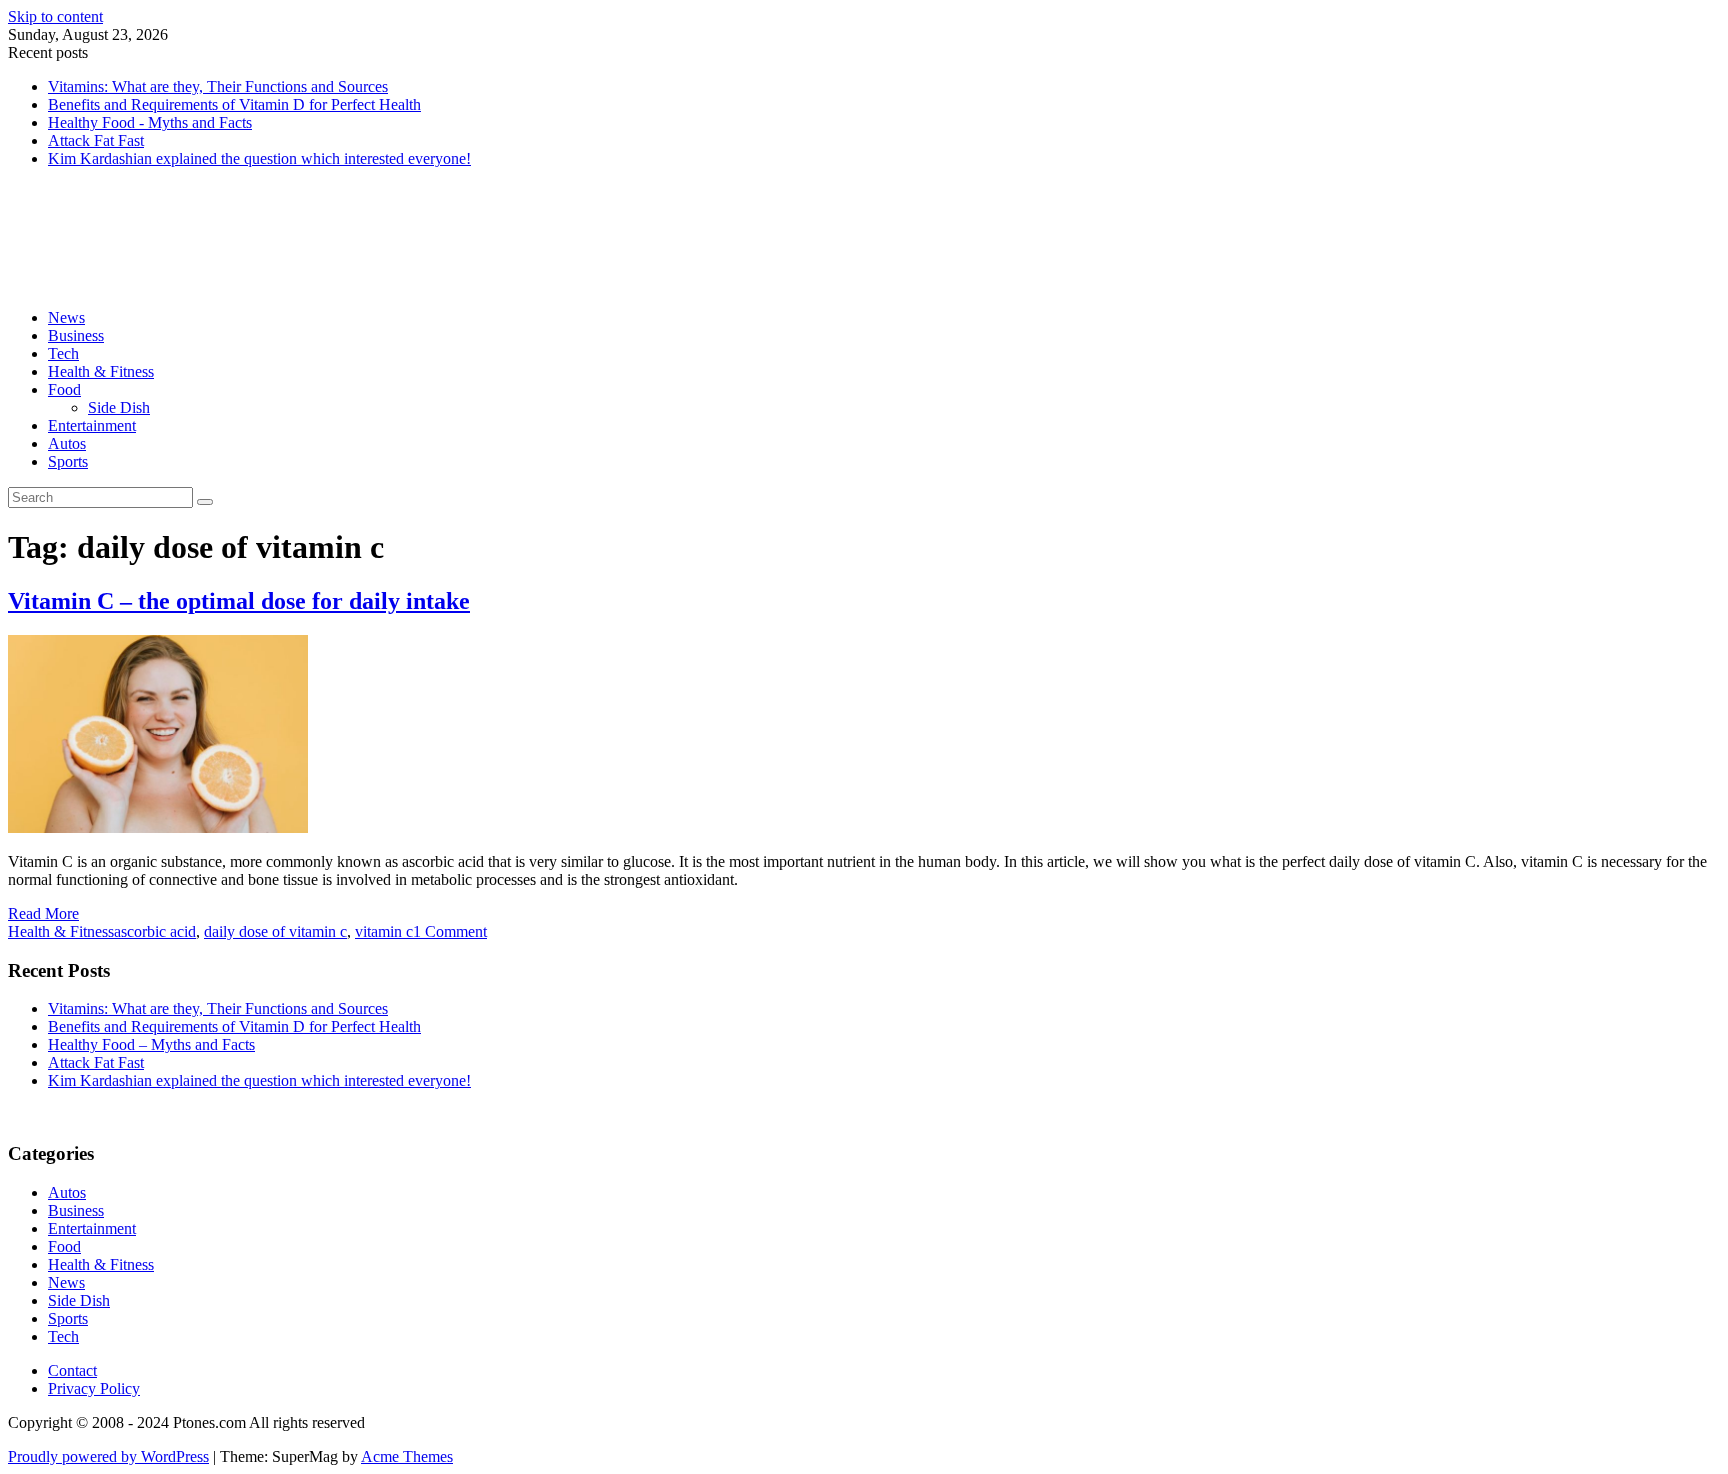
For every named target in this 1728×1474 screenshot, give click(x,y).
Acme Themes (407, 1456)
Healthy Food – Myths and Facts (151, 1044)
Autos (67, 443)
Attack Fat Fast (96, 140)
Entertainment (92, 425)
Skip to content (55, 16)
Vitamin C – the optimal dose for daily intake (239, 601)
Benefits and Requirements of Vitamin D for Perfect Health (234, 104)
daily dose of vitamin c (275, 931)
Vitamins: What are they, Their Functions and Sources (218, 86)
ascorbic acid (155, 931)
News (66, 317)
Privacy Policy (94, 1388)
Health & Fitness (101, 371)
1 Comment (450, 931)
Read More (43, 913)
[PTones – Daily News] (190, 283)
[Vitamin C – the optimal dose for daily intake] (158, 827)
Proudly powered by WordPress (108, 1456)
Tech (63, 353)
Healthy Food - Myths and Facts (150, 122)
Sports (68, 461)
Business (76, 335)
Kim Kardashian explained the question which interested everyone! (259, 158)
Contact (72, 1370)
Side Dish (119, 407)
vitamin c (384, 931)
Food (64, 389)
